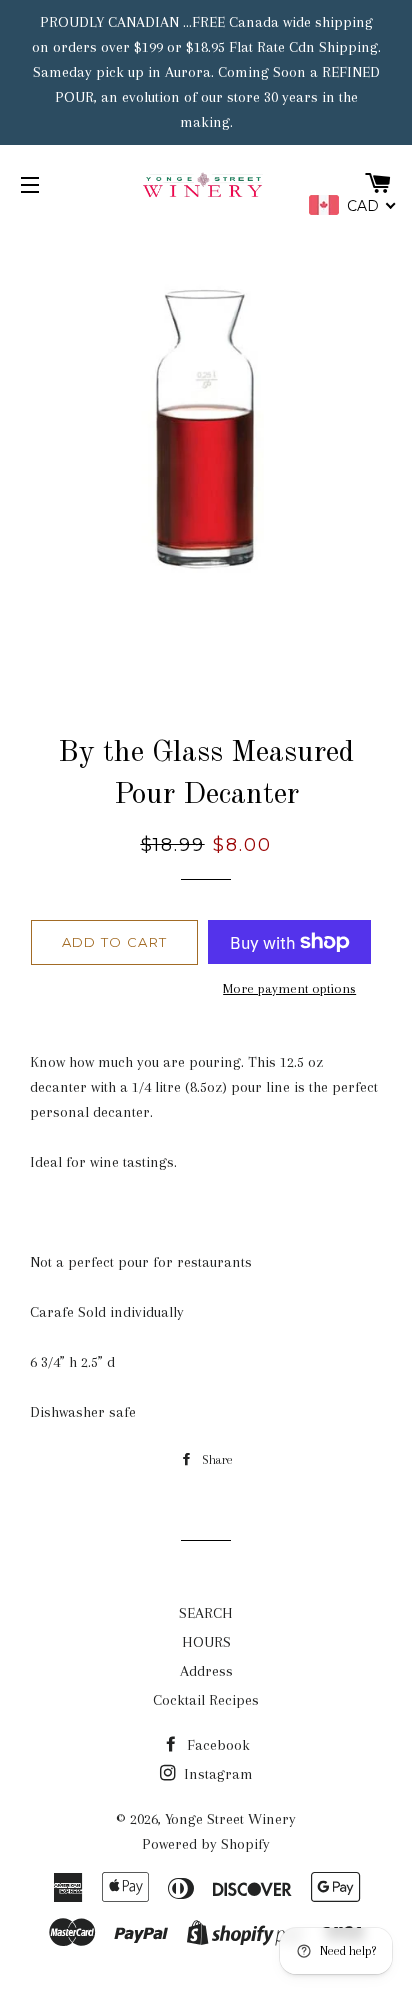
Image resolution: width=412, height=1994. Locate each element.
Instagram (216, 1774)
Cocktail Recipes (206, 1700)
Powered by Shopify (206, 1844)
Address (206, 1671)
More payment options (289, 988)
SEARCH (206, 1613)
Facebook (216, 1745)
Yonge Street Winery (230, 1819)
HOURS (206, 1642)
